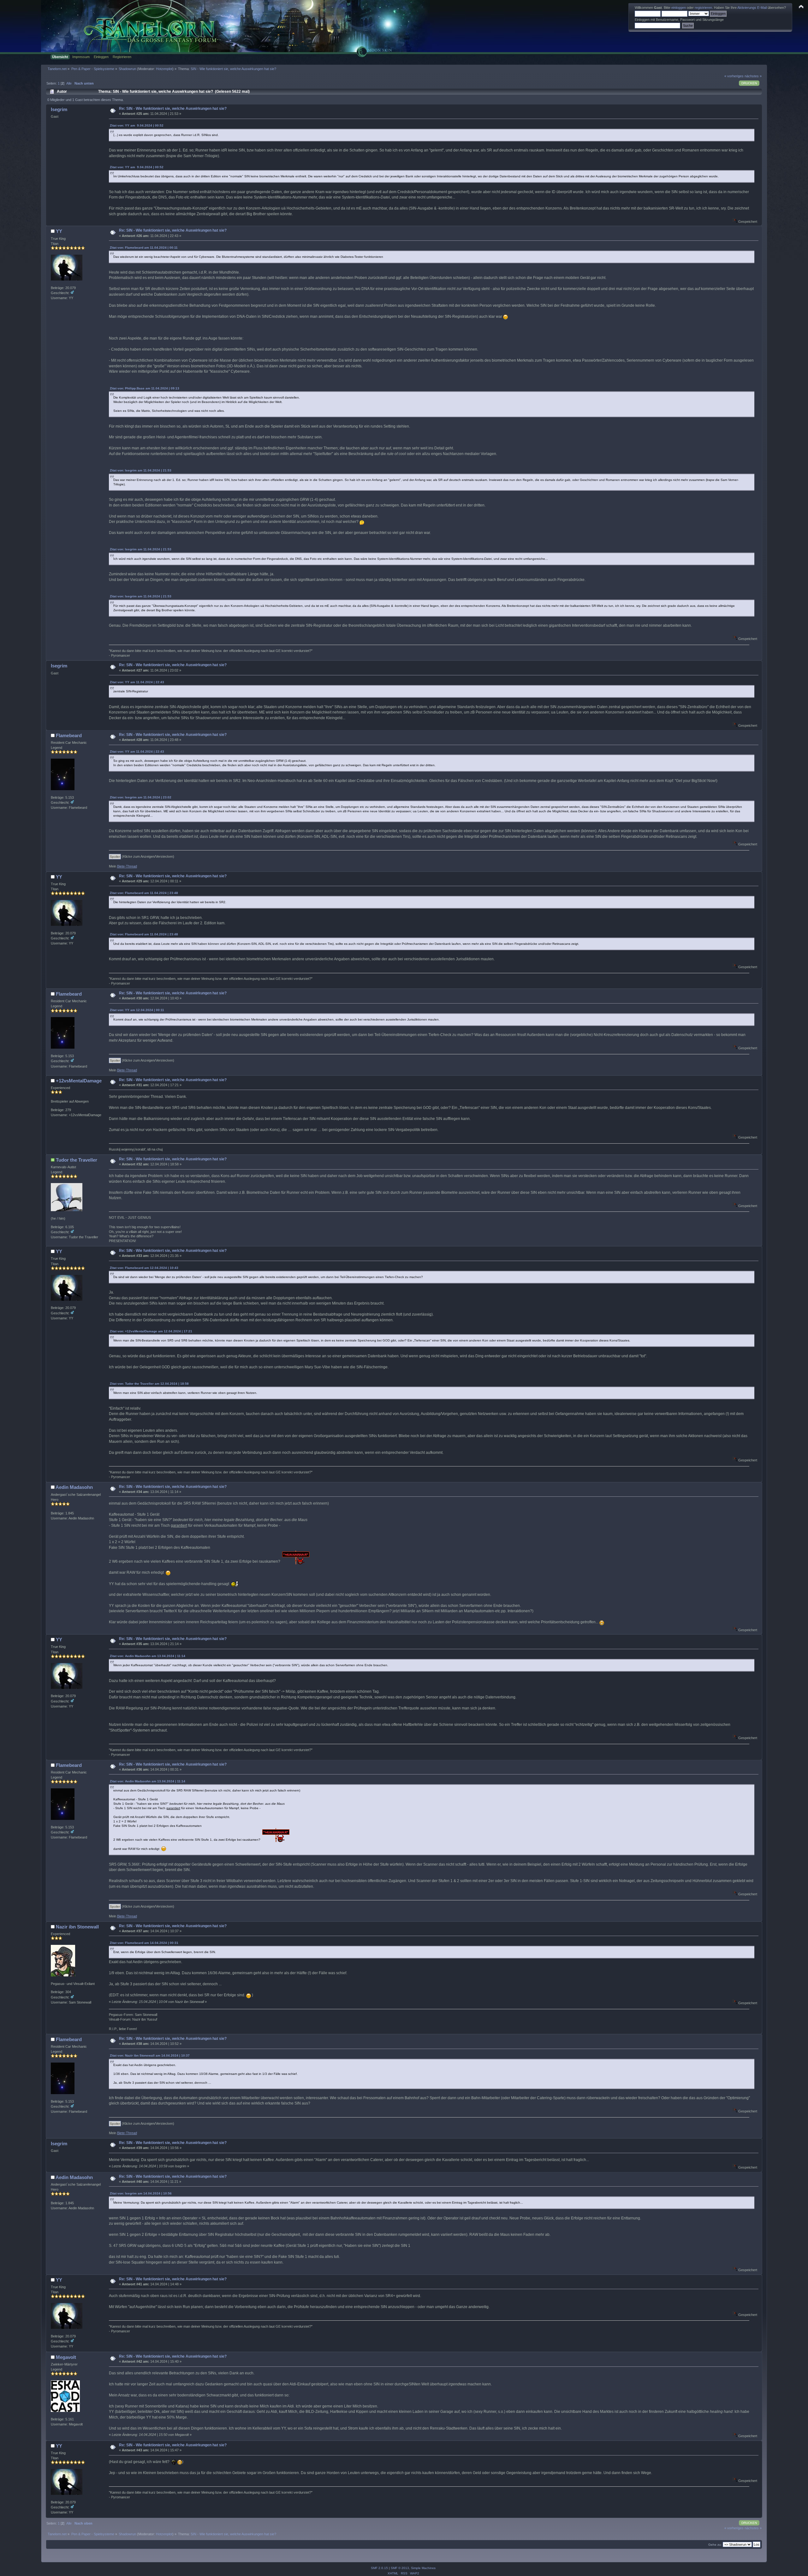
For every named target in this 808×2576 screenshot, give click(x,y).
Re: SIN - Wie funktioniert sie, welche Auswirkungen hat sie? (173, 109)
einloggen (679, 8)
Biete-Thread (127, 866)
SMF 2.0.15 (379, 2568)
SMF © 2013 (400, 2568)
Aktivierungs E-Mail (752, 8)
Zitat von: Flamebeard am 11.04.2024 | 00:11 (144, 248)
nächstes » (753, 76)
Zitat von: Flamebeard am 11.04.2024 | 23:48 (144, 893)
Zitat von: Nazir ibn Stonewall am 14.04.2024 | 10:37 (150, 2055)
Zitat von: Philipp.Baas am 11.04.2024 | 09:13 (145, 388)
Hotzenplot (164, 69)
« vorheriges (734, 76)
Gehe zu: (715, 2545)
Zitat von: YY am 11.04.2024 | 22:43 (137, 682)
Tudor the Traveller (77, 1160)
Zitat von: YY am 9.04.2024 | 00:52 (137, 125)
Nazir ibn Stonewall (77, 1927)
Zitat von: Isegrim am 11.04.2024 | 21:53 (141, 470)
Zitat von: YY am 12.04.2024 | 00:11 (137, 1010)
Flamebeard (69, 735)
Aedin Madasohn (74, 1487)
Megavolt (66, 2357)
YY (59, 231)
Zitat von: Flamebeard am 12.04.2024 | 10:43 (144, 1268)
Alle (69, 83)
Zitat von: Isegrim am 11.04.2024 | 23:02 (141, 797)
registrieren (703, 8)
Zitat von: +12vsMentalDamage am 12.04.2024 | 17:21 (151, 1331)
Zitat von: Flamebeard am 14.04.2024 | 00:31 (144, 1943)
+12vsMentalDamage (79, 1081)
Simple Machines (423, 2568)
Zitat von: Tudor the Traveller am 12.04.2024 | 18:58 (149, 1384)
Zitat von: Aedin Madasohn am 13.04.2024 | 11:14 (148, 1656)
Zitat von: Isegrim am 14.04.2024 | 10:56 (141, 2193)
